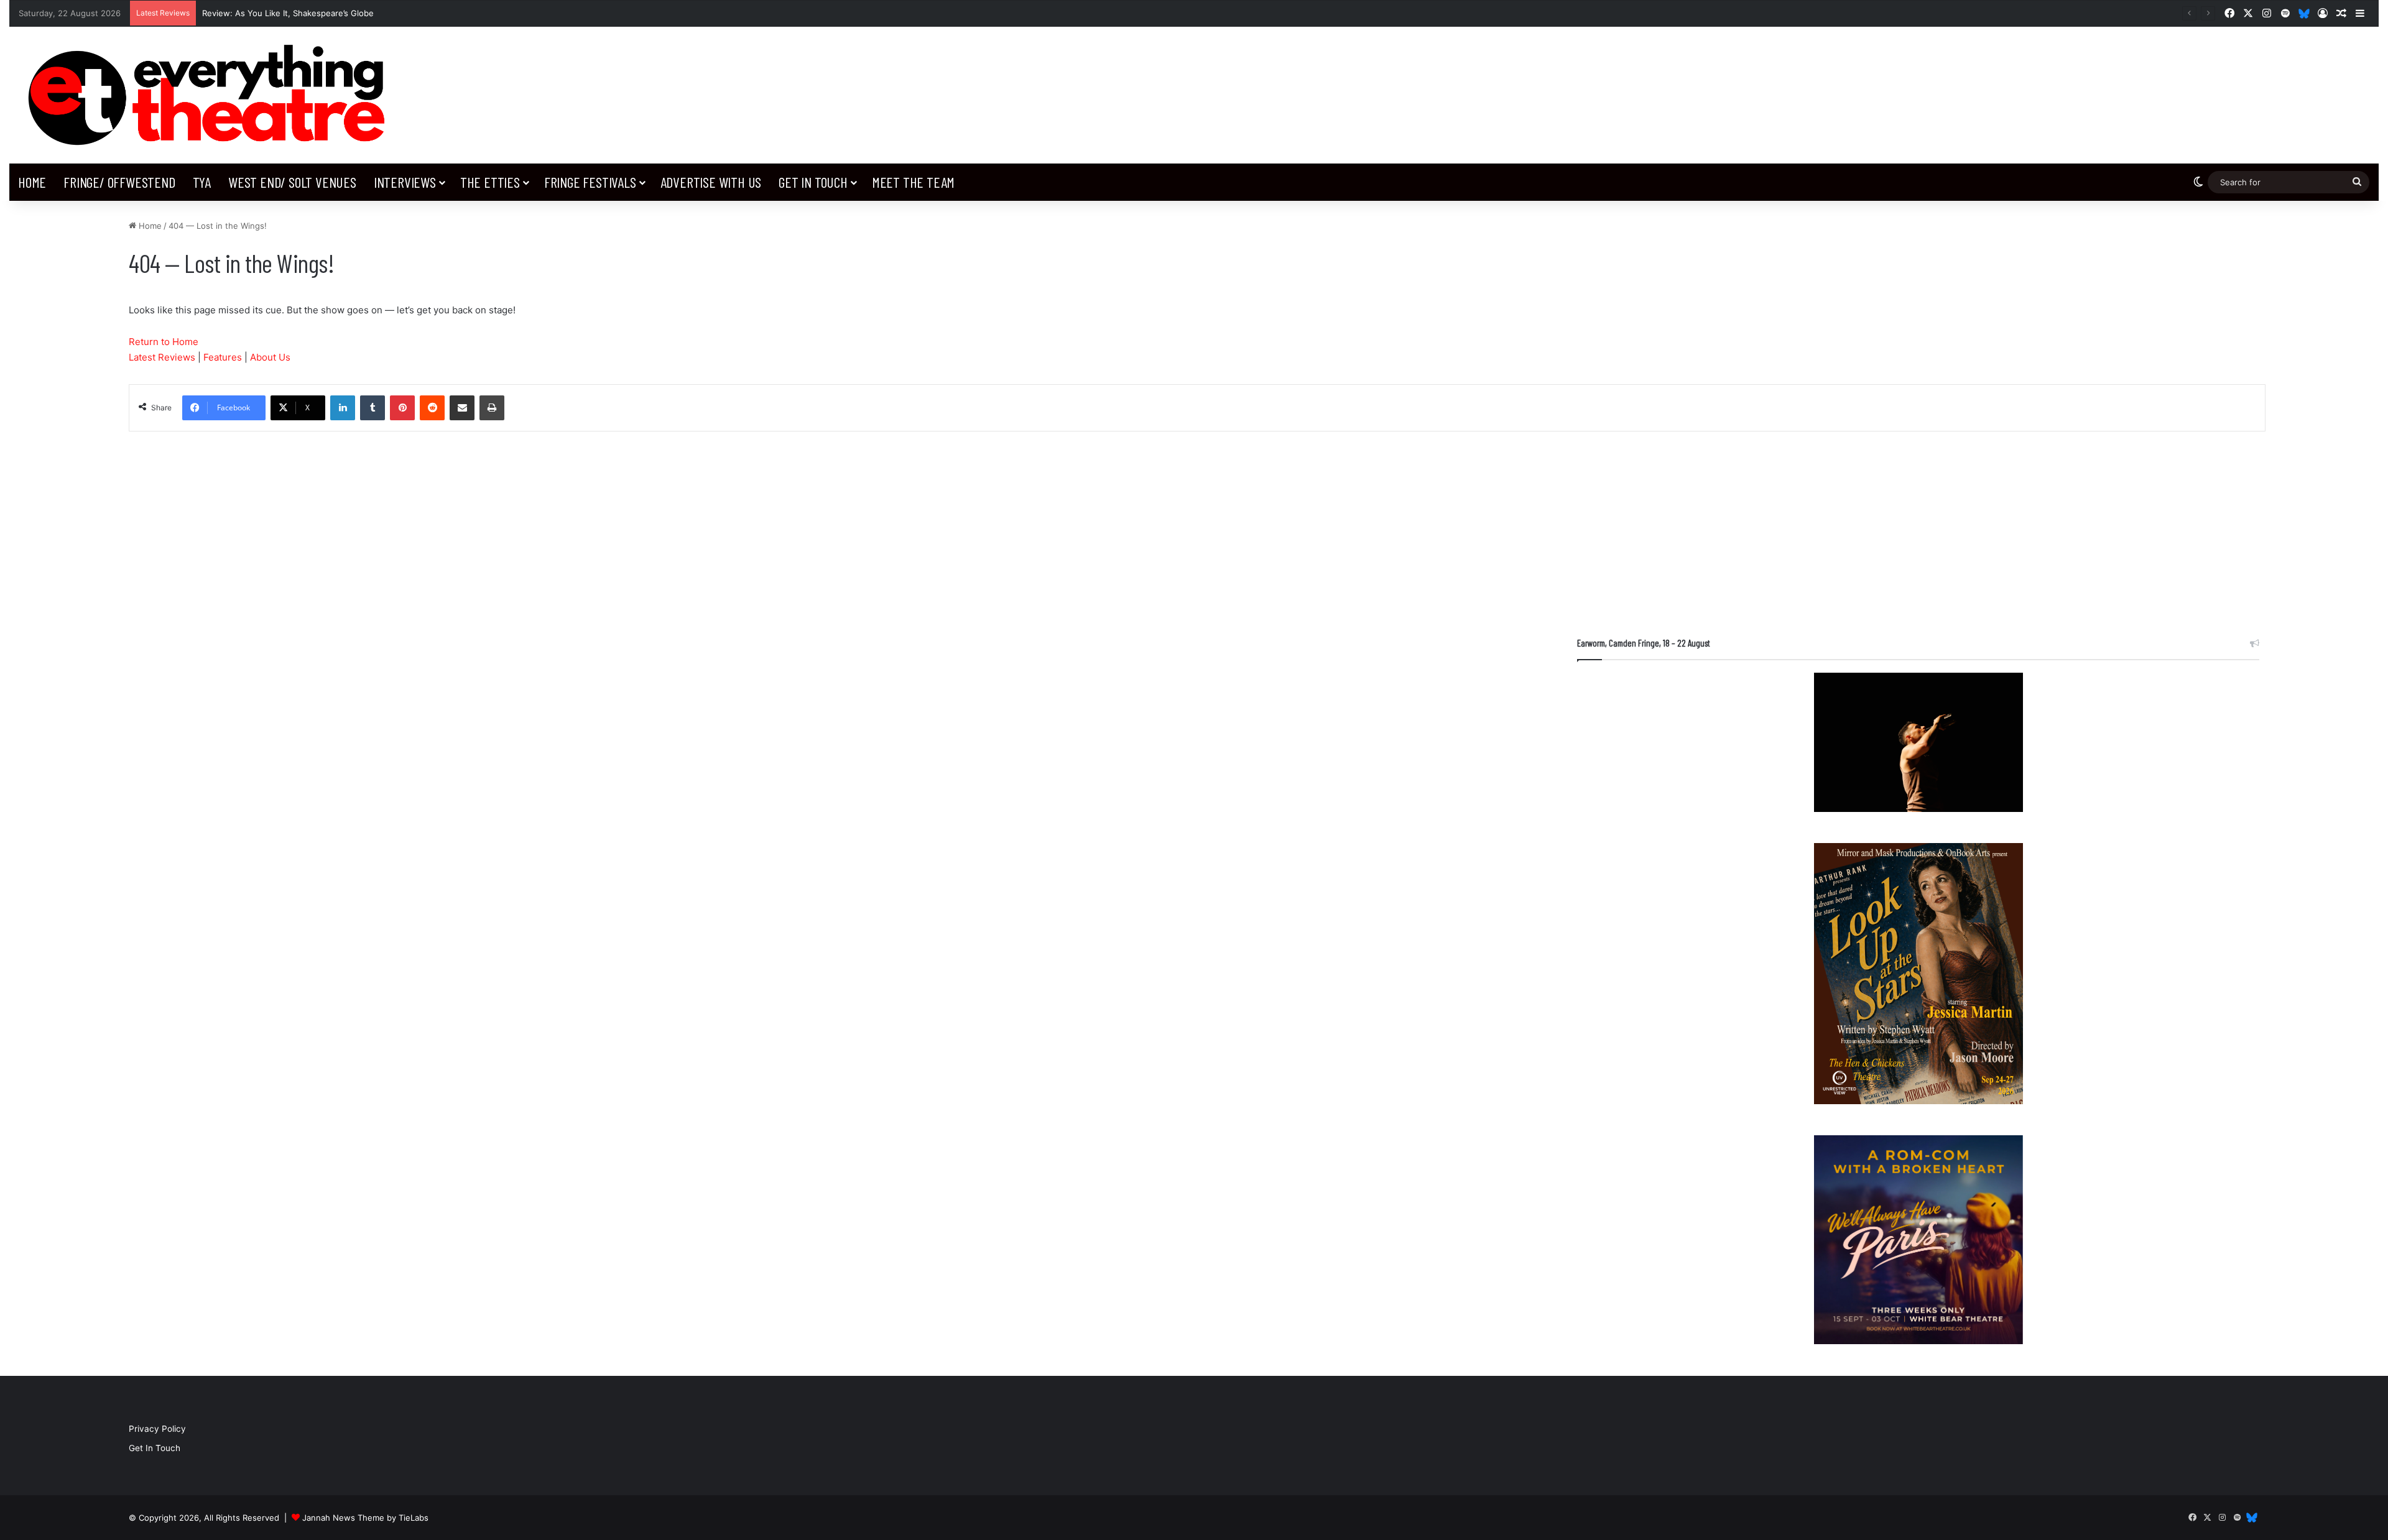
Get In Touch (813, 182)
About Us (270, 357)
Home (32, 182)
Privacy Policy (157, 1429)
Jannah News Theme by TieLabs (365, 1518)
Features (223, 357)
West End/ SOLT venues (292, 182)
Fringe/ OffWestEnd (119, 182)
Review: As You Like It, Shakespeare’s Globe (288, 13)
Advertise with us (711, 182)
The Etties (490, 182)
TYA (202, 182)
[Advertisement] (1918, 519)
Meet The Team (913, 182)
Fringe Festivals (590, 182)
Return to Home (164, 342)
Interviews (405, 182)
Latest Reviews (162, 357)
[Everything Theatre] (212, 95)
